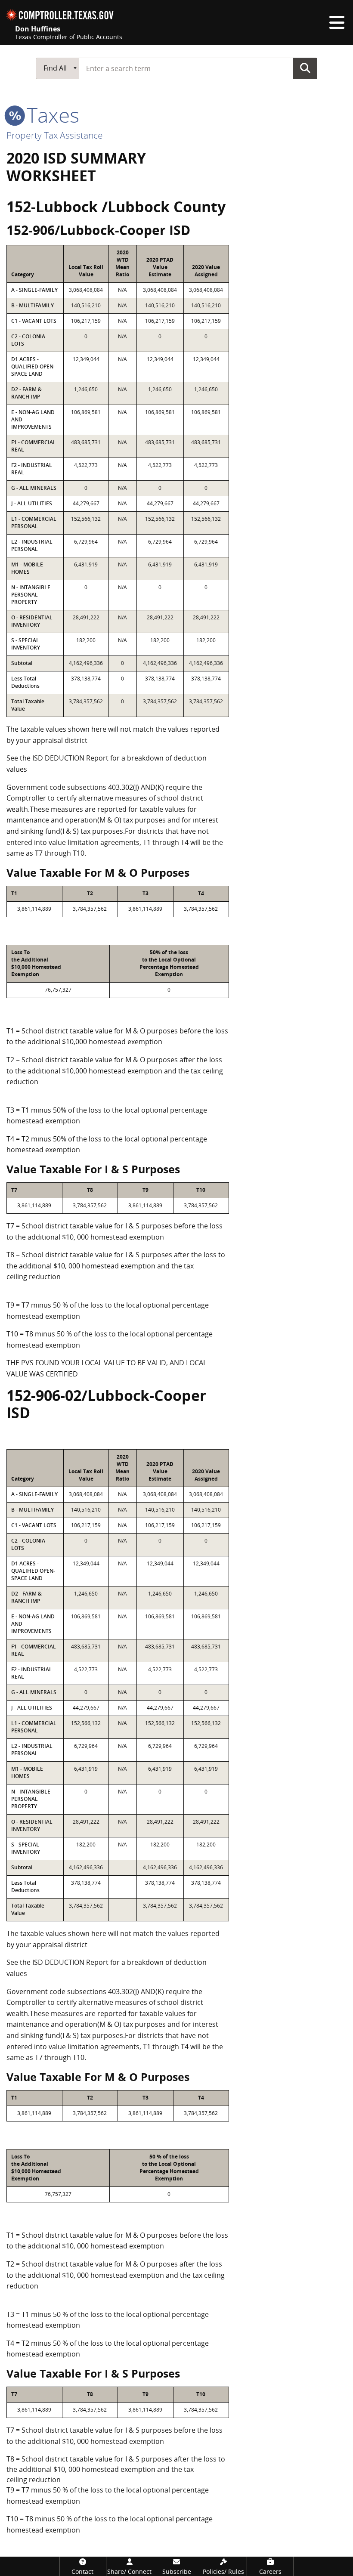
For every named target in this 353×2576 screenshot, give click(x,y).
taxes (50, 115)
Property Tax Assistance (55, 135)
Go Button (305, 68)
